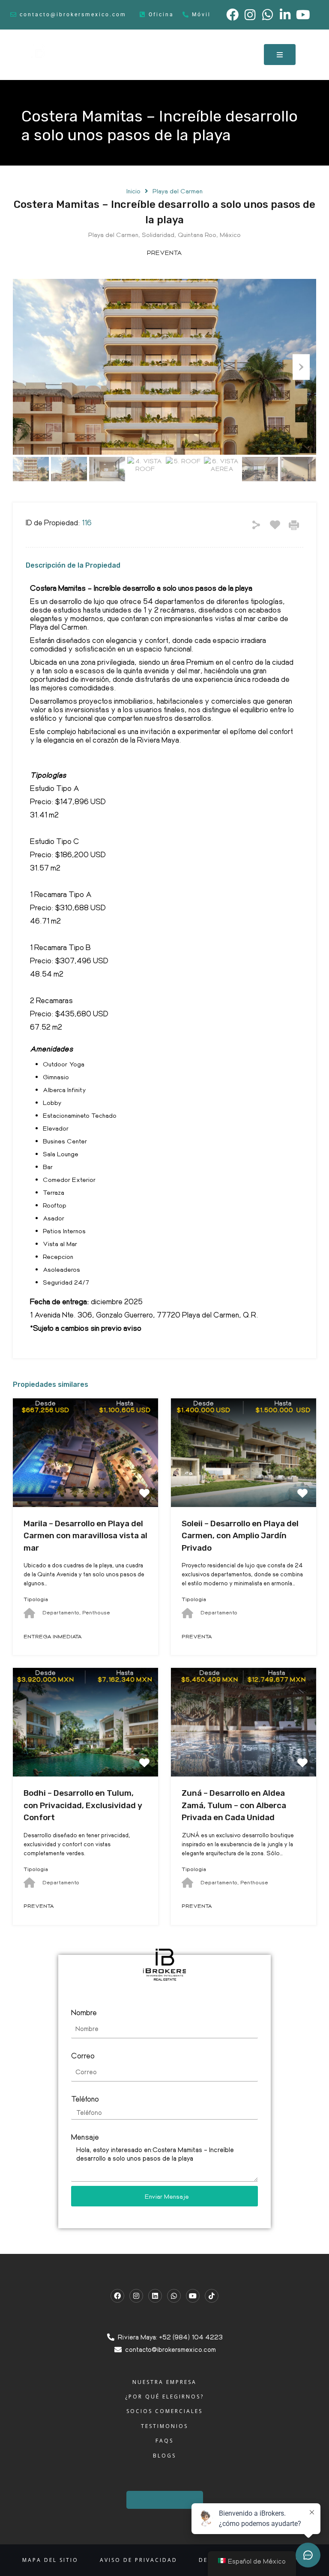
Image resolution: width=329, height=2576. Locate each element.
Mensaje (85, 2136)
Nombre (84, 2012)
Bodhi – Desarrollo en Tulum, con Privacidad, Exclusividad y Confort (83, 1805)
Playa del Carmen (178, 191)
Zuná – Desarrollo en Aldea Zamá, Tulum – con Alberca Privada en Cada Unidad (234, 1805)
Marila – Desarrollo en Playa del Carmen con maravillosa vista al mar (85, 1536)
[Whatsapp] (174, 2296)
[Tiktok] (212, 2296)
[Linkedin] (155, 2296)
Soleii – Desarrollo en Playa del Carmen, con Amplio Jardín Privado (240, 1536)
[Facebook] (117, 2296)
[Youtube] (193, 2296)
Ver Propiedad (86, 1485)
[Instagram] (136, 2296)
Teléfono (85, 2098)
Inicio (133, 191)
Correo (83, 2055)
